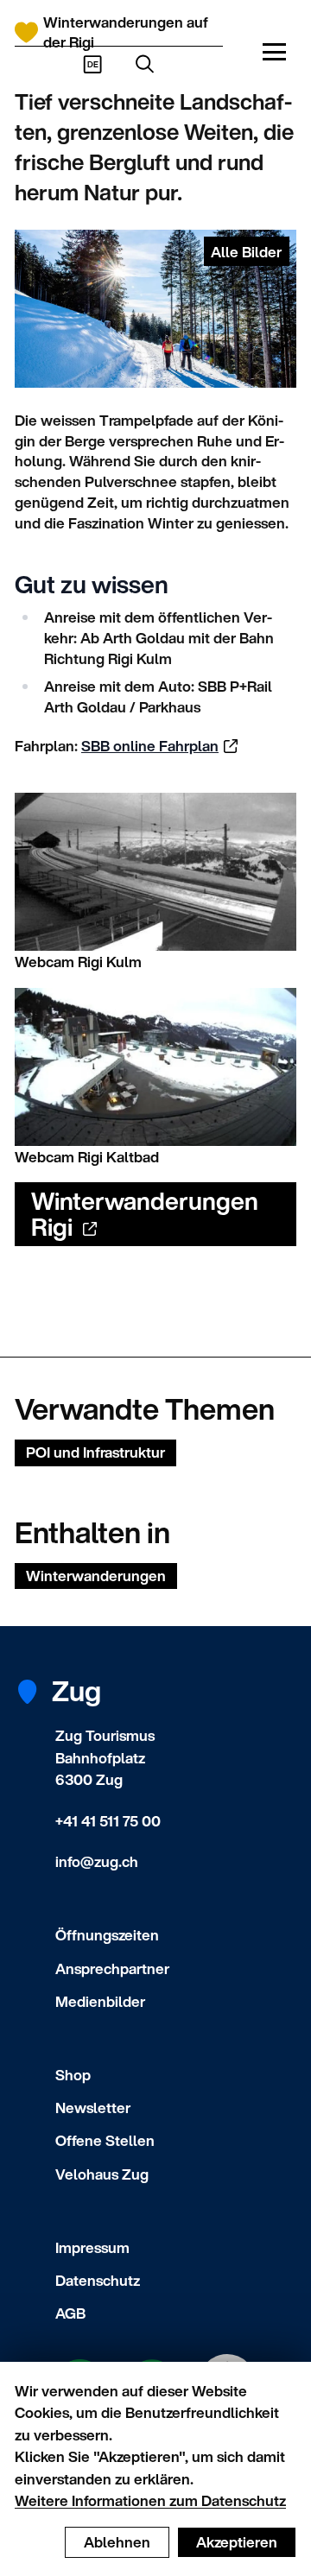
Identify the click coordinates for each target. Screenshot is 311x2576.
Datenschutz (98, 2280)
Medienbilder (100, 2001)
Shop (73, 2075)
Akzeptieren (237, 2542)
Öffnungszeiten (107, 1935)
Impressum (92, 2247)
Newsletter (93, 2108)
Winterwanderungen (96, 1576)
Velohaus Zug (102, 2174)
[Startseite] (26, 32)
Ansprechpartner (112, 1968)
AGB (70, 2313)
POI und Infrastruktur (95, 1452)
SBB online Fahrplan (150, 746)
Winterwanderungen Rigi (145, 1214)
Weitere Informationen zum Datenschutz (150, 2500)
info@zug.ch (97, 1861)
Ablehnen (117, 2542)
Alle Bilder (246, 252)
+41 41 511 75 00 (108, 1821)
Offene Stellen (105, 2140)
